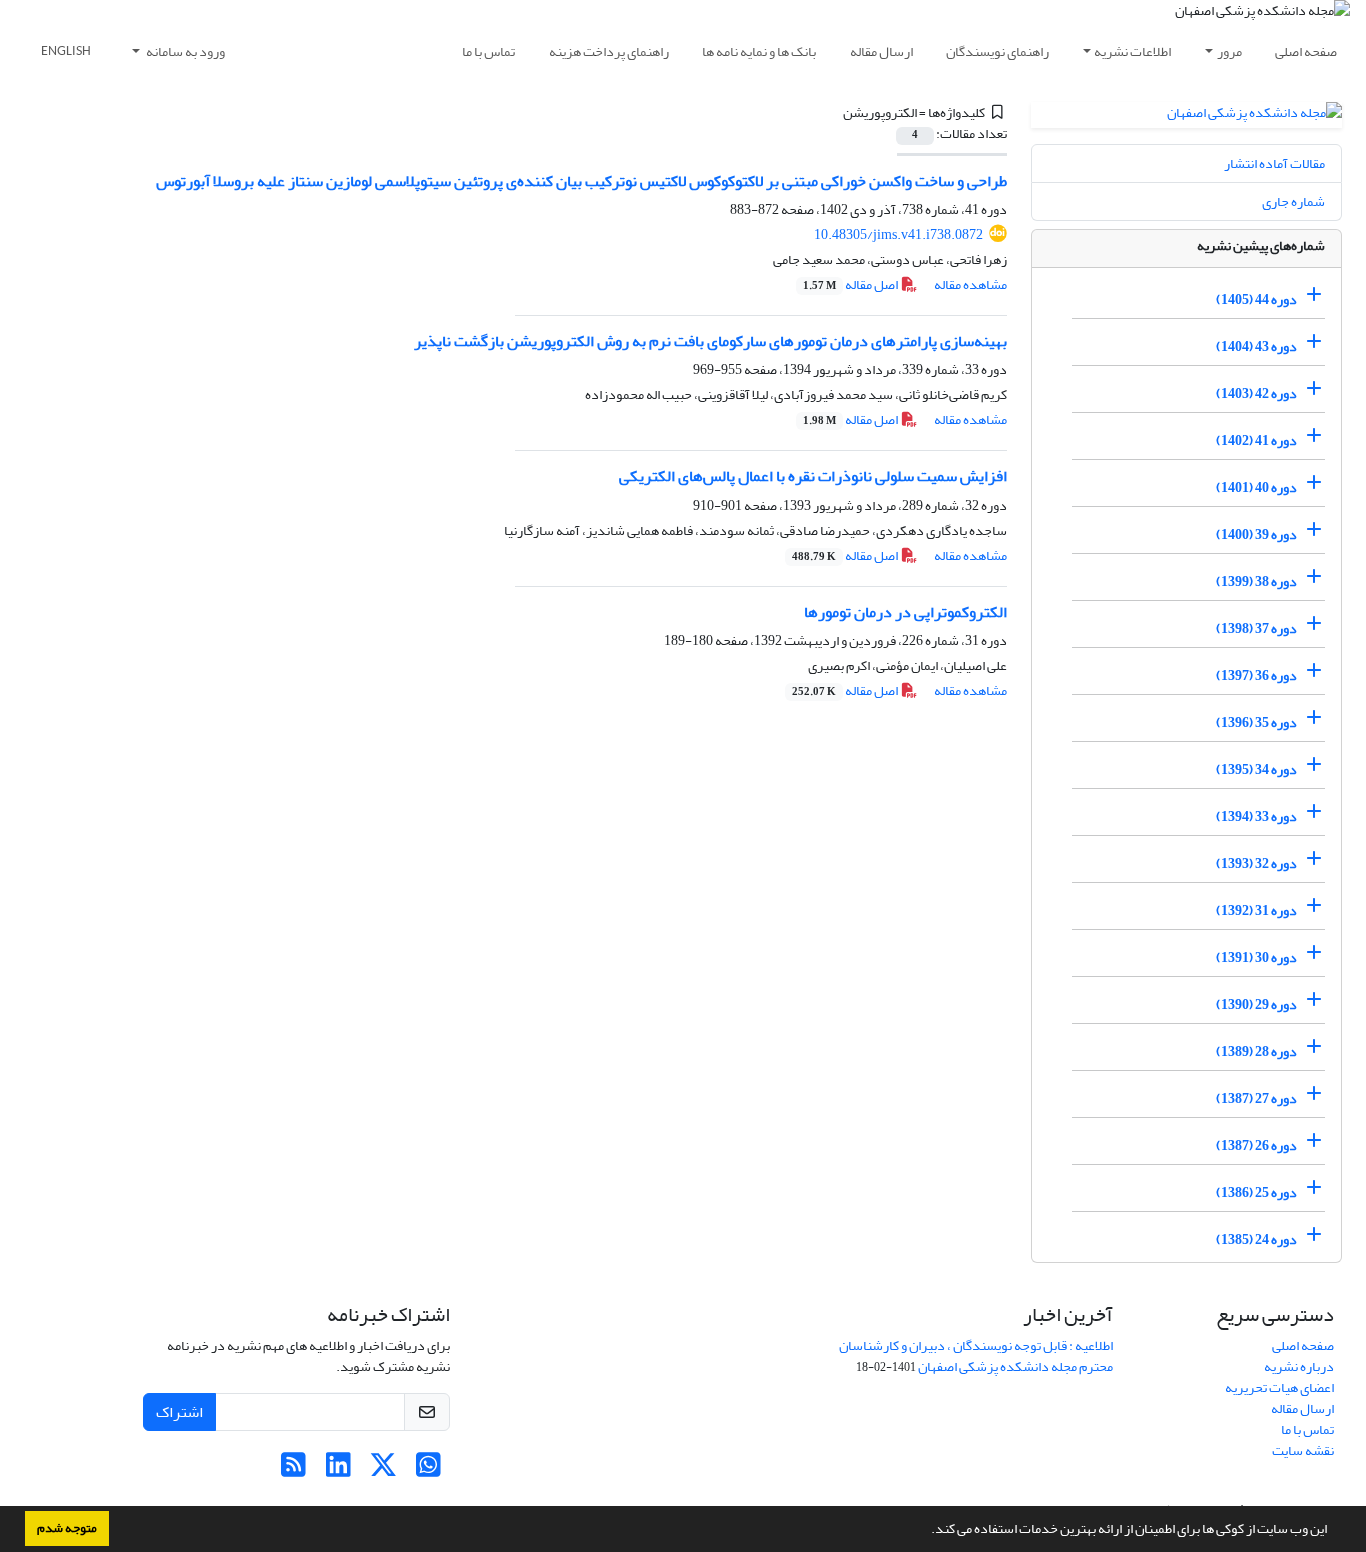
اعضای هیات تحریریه (1279, 1387)
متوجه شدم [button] (67, 1528)
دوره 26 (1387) (1256, 1145)
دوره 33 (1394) (1256, 816)
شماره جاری (1293, 201)
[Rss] (293, 1470)
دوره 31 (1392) (1256, 910)
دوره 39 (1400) (1256, 534)
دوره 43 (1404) (1256, 346)
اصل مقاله (851, 284)
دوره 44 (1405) (1256, 299)
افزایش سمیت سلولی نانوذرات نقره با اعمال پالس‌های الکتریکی (813, 476)
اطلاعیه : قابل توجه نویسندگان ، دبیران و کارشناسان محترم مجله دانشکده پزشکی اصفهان (976, 1356)
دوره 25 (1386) (1256, 1192)
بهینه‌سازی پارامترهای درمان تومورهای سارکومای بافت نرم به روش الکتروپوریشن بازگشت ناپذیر (710, 341)
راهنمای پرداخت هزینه (609, 51)
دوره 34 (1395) (1256, 769)
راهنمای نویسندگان (997, 51)
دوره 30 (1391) (1256, 957)
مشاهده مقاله (970, 284)
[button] (926, 1531)
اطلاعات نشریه (1132, 51)
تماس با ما (488, 51)
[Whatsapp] (428, 1470)
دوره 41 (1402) (1256, 440)
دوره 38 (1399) (1256, 581)
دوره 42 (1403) (1256, 393)
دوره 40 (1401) (1256, 487)
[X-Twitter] (383, 1470)
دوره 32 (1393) (1256, 863)
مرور (1229, 51)
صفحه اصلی (1306, 51)
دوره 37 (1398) (1256, 628)
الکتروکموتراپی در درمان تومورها (905, 612)
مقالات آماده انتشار (1274, 163)
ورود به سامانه (184, 51)
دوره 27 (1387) (1256, 1098)
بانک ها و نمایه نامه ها (759, 51)
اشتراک (179, 1412)
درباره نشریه (1299, 1366)
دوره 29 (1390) (1256, 1004)
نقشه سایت (1303, 1450)
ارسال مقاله (881, 51)
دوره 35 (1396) (1256, 722)
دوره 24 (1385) (1256, 1239)
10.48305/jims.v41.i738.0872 (898, 234)
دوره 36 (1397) (1256, 675)
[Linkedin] (338, 1470)
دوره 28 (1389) (1256, 1051)
